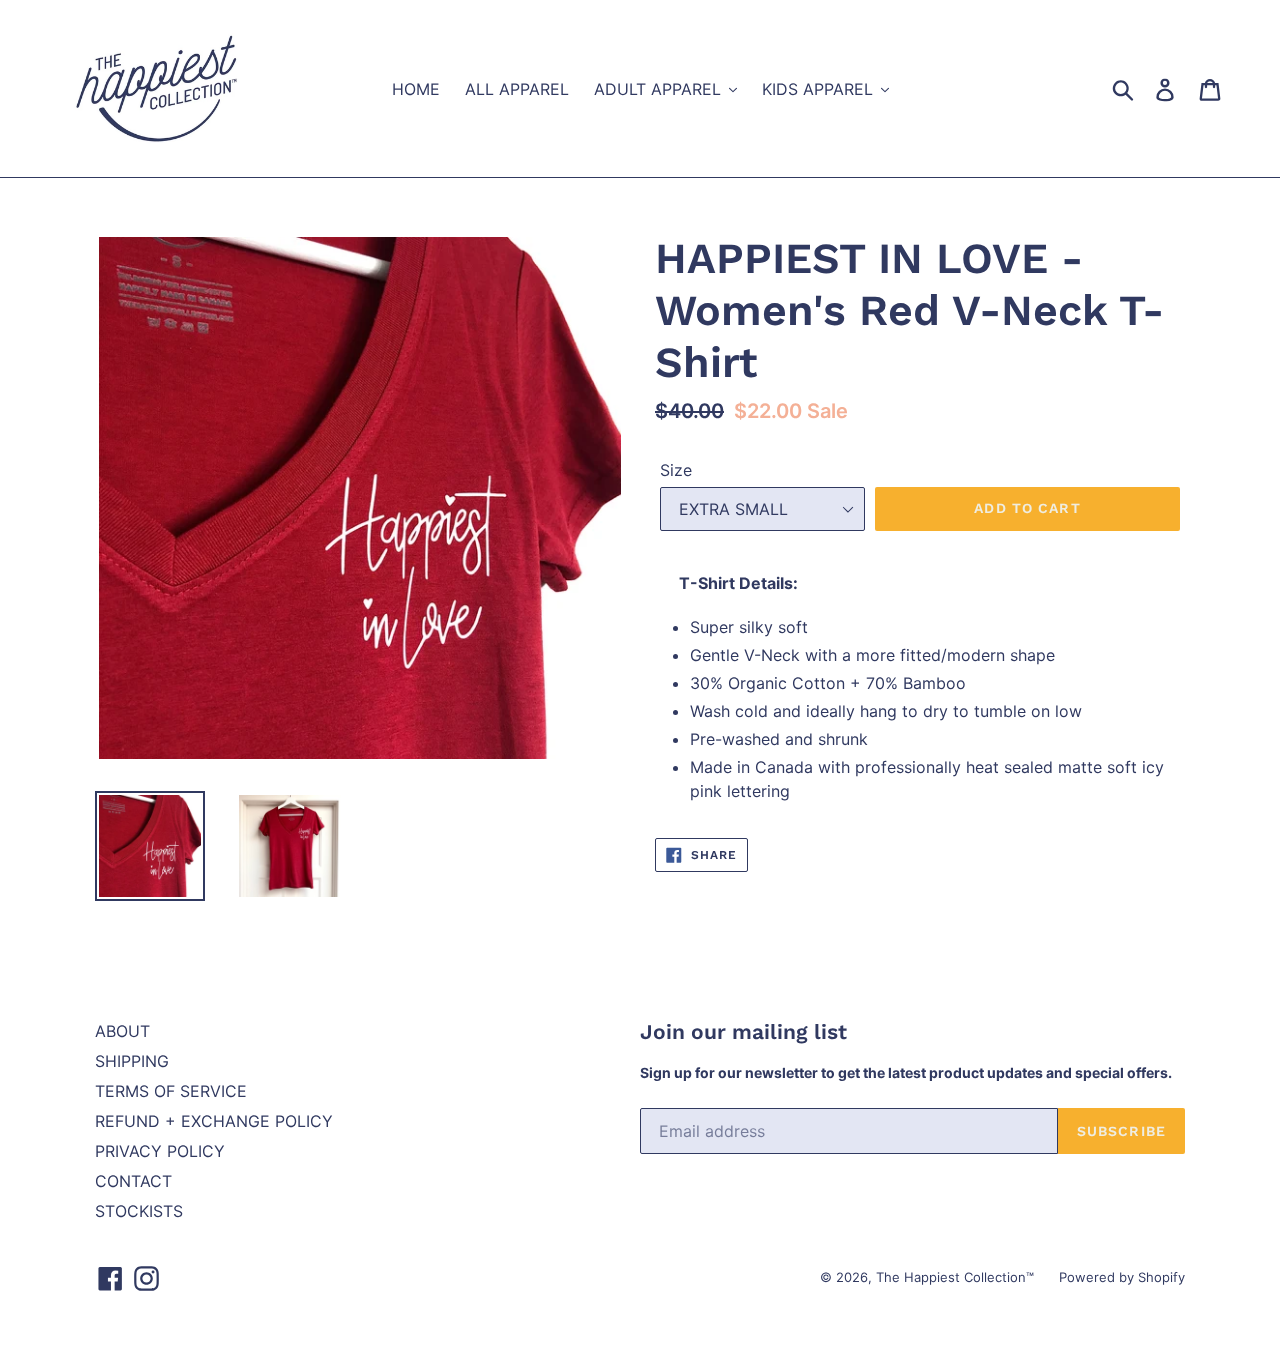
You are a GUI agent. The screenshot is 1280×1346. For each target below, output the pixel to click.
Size (676, 470)
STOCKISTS (139, 1211)
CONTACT (133, 1181)
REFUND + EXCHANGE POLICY (214, 1121)
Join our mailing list (743, 1031)
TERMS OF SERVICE (171, 1091)
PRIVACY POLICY (160, 1151)
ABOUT (122, 1031)
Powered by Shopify (1122, 1277)
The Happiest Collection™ (955, 1277)
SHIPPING (132, 1061)
